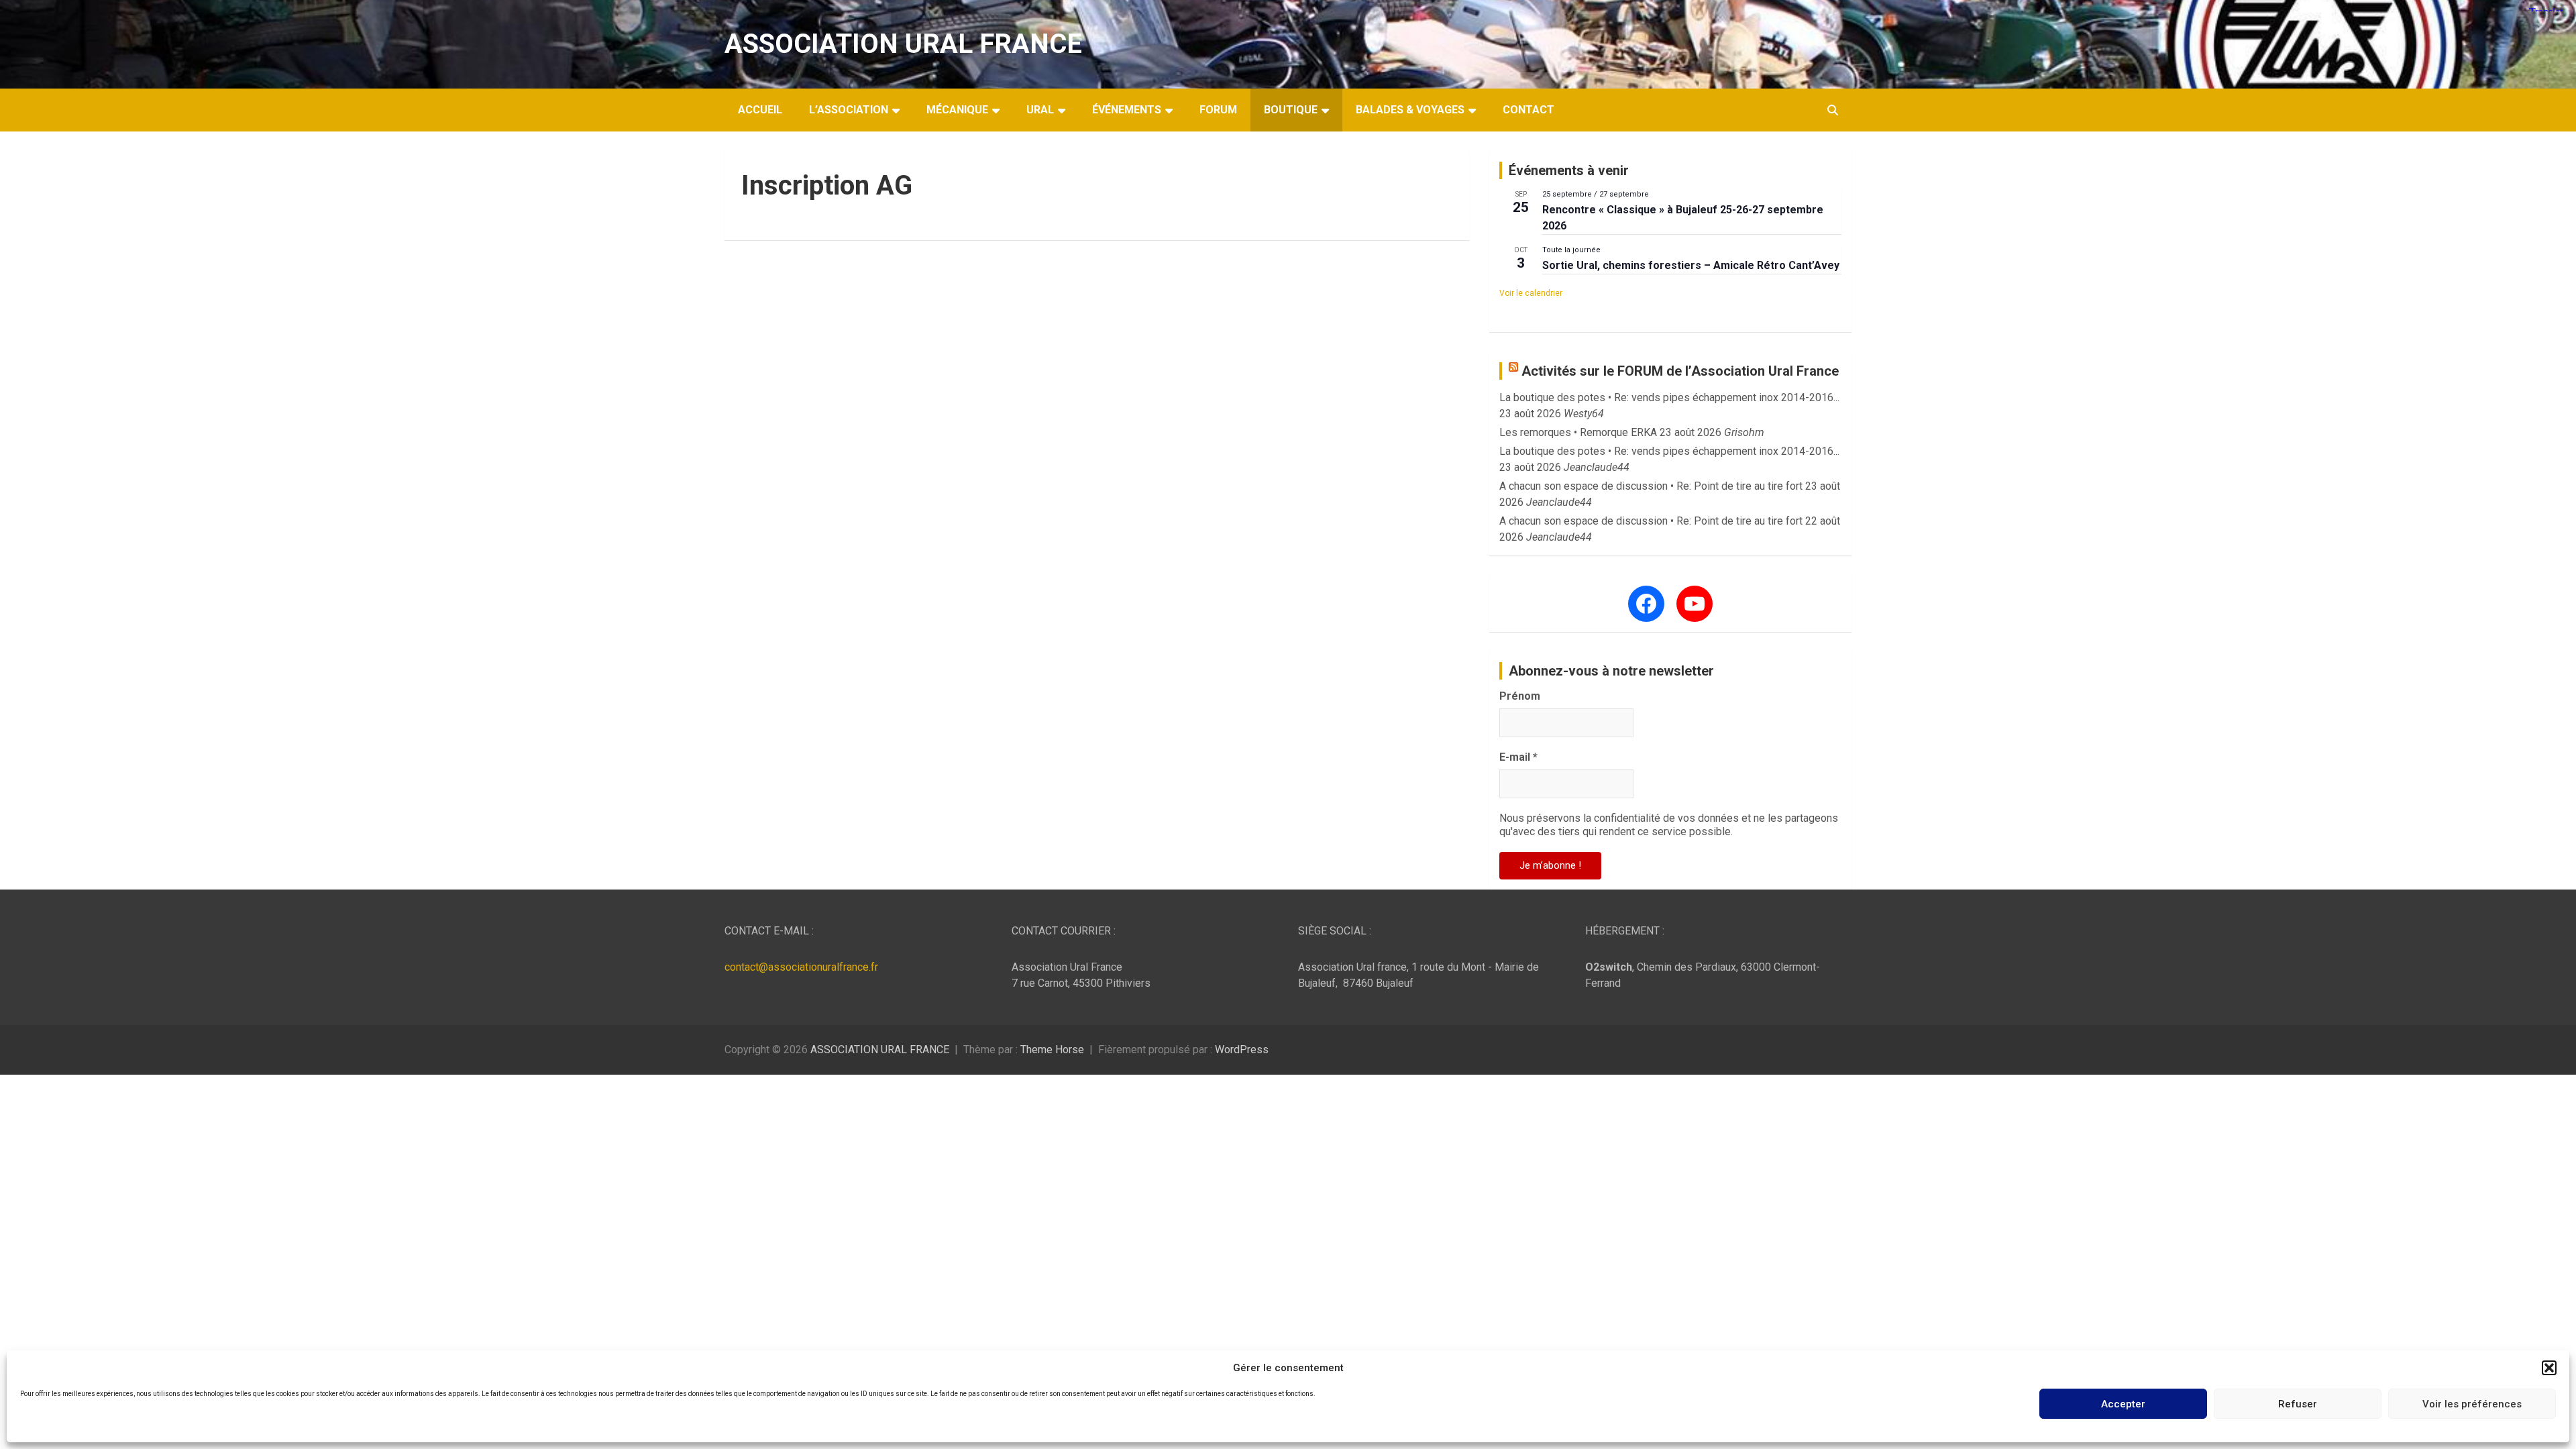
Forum (1218, 110)
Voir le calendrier (1531, 293)
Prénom (1520, 696)
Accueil (760, 110)
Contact (1528, 110)
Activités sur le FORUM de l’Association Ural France (1680, 371)
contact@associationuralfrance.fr (801, 967)
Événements (1127, 110)
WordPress (1242, 1050)
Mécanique (957, 110)
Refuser (2298, 1404)
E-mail (1518, 757)
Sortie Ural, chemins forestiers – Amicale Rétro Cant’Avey (1691, 265)
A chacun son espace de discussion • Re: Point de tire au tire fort (1651, 486)
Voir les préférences (2472, 1404)
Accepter (2123, 1404)
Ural (1040, 110)
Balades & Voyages (1410, 110)
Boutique (1291, 110)
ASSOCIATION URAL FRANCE (903, 44)
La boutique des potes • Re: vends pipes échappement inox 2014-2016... (1669, 397)
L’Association (849, 110)
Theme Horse (1052, 1050)
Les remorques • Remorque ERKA (1578, 432)
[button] (2549, 1368)
